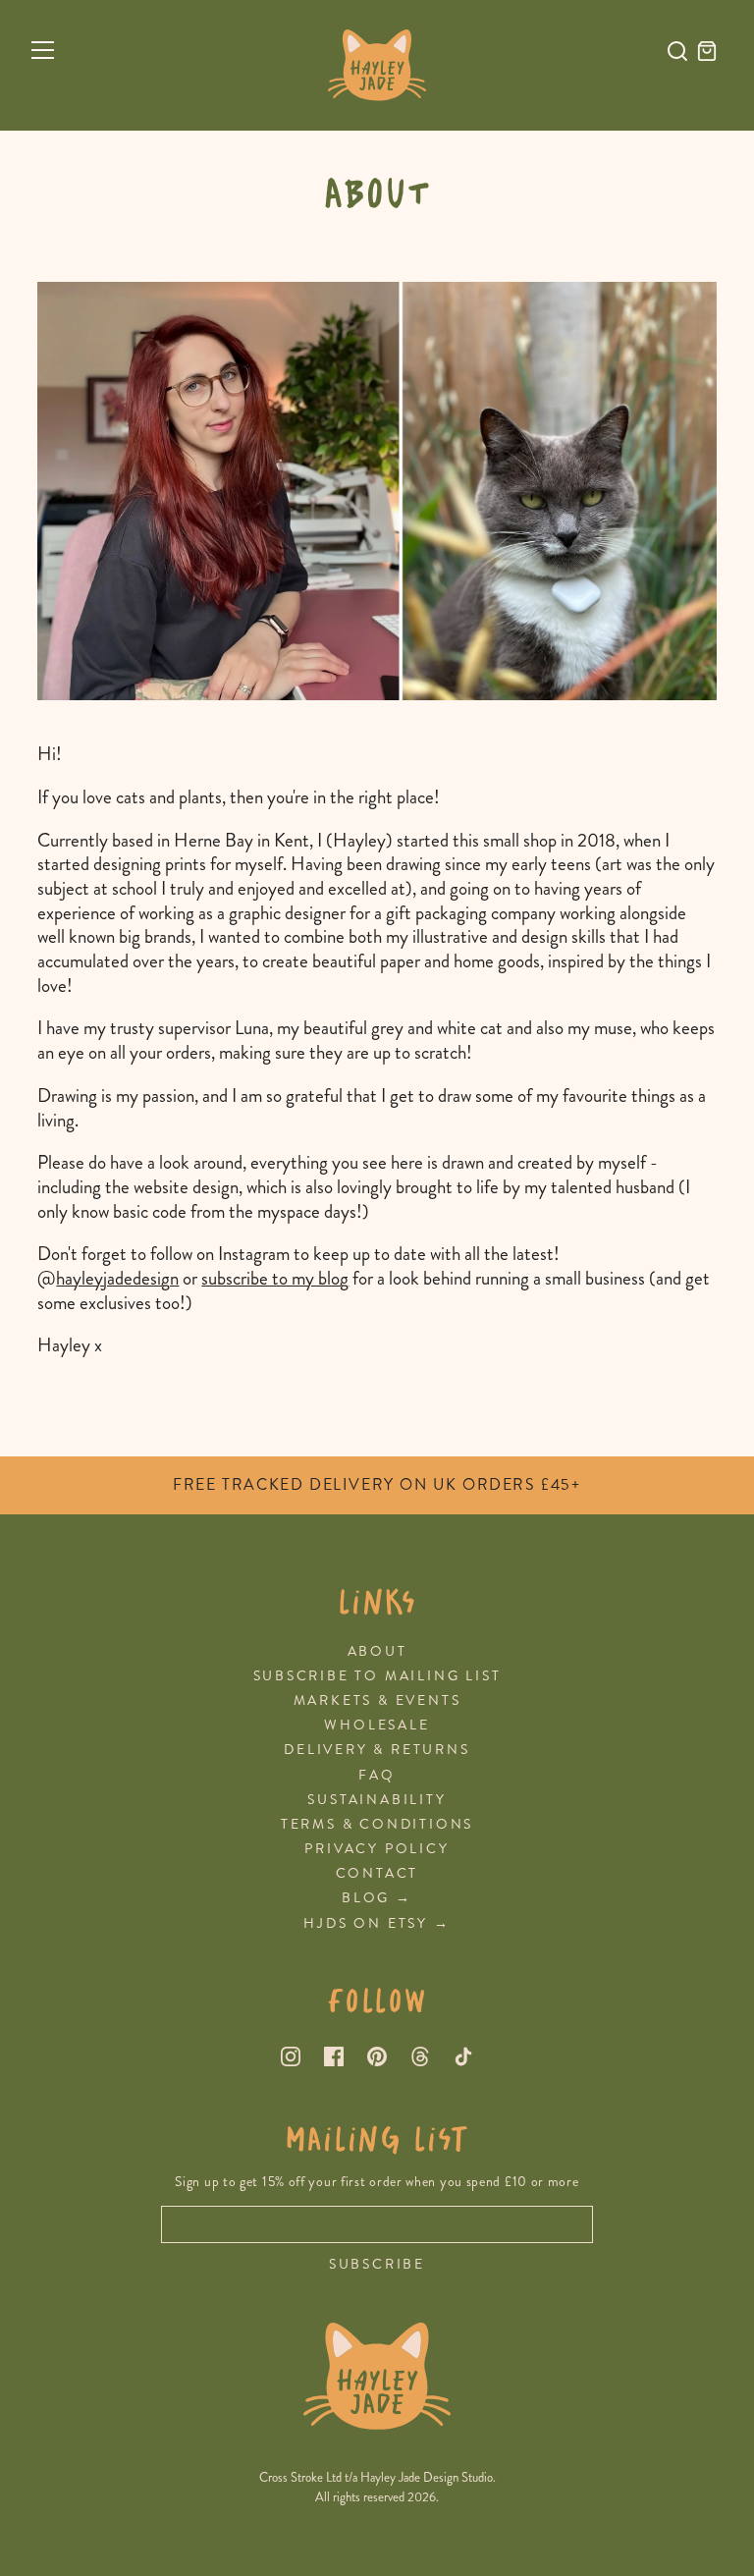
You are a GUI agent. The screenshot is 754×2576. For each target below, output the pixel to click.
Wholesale (377, 1725)
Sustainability (377, 1800)
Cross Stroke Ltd (300, 2478)
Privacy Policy (377, 1849)
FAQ (377, 1775)
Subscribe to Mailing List (377, 1676)
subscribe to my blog (275, 1278)
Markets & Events (377, 1700)
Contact (377, 1873)
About (377, 1651)
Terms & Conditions (377, 1824)
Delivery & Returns (377, 1750)
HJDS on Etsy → (377, 1923)
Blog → (377, 1898)
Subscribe (377, 2265)
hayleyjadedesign (117, 1278)
